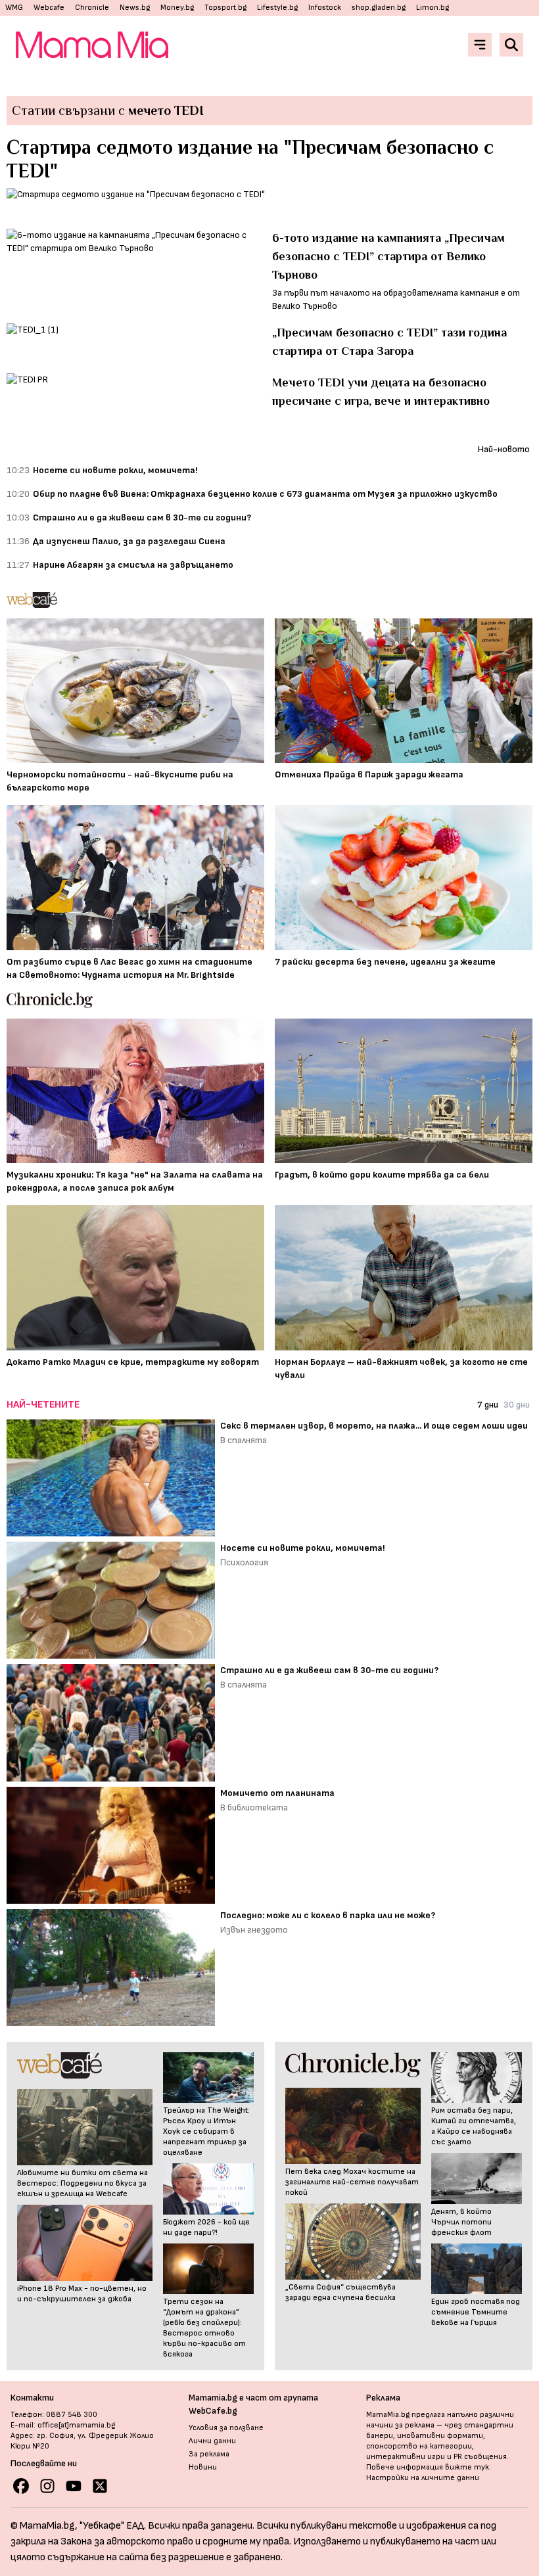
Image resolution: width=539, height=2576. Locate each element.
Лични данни (212, 2441)
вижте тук (467, 2467)
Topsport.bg (225, 8)
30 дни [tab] (517, 1405)
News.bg (135, 8)
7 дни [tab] (488, 1405)
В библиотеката (254, 1807)
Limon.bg (433, 8)
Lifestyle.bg (277, 8)
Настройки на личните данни (423, 2478)
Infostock (325, 8)
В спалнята (244, 1440)
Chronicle (92, 8)
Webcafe (49, 8)
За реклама (209, 2454)
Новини (203, 2467)
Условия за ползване (226, 2428)
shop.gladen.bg (379, 8)
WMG (14, 8)
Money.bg (177, 8)
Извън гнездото (254, 1930)
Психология (244, 1562)
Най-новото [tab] (504, 449)
